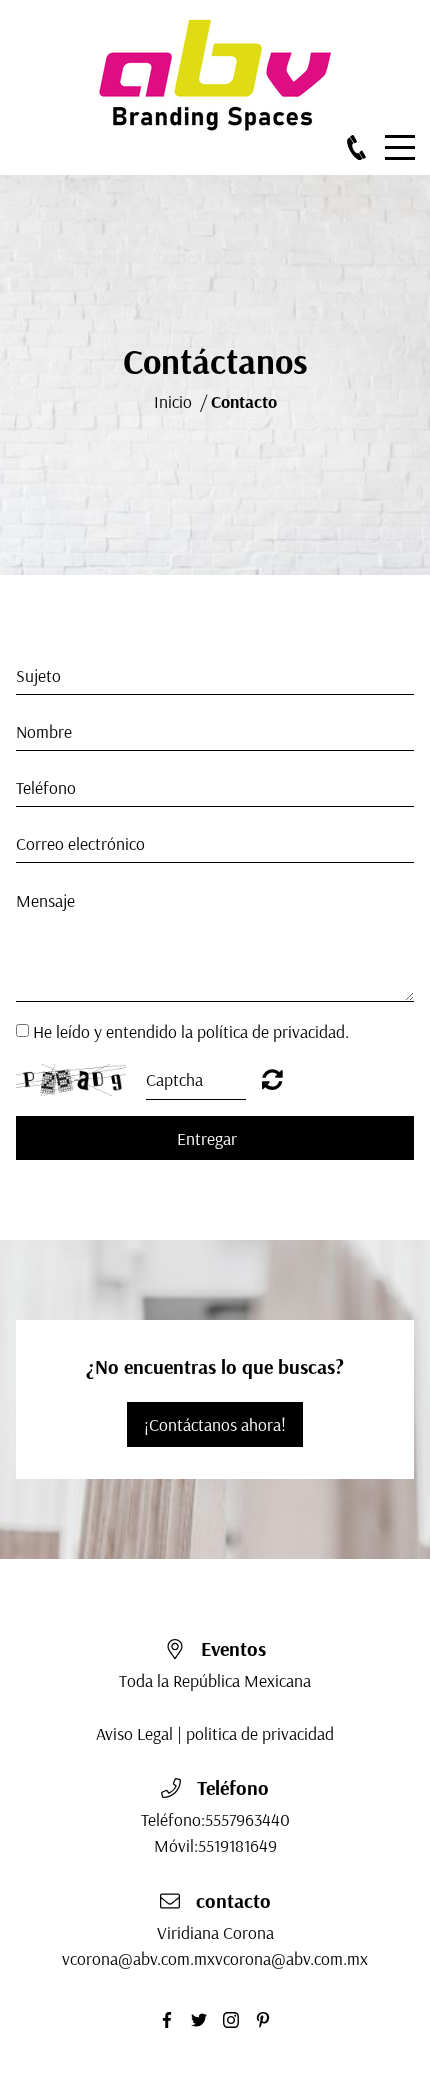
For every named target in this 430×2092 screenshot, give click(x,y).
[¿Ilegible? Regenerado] (272, 1079)
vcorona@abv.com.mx (138, 1958)
